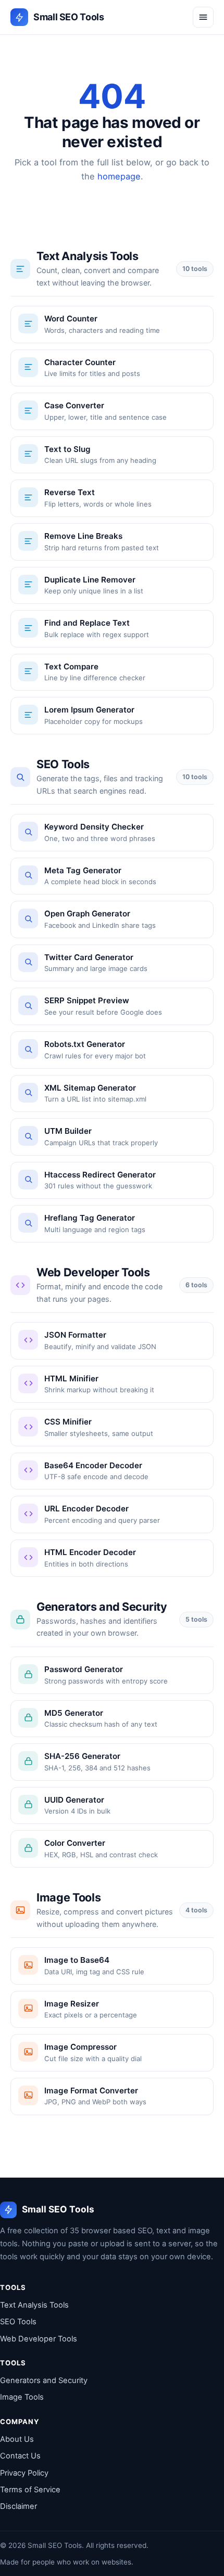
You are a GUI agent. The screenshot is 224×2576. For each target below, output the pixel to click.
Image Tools (22, 2397)
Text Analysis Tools (34, 2305)
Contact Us (20, 2456)
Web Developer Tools (39, 2339)
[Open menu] (203, 17)
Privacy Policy (24, 2473)
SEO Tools (18, 2322)
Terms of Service (30, 2490)
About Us (17, 2439)
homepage (119, 176)
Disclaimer (18, 2506)
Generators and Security (44, 2380)
